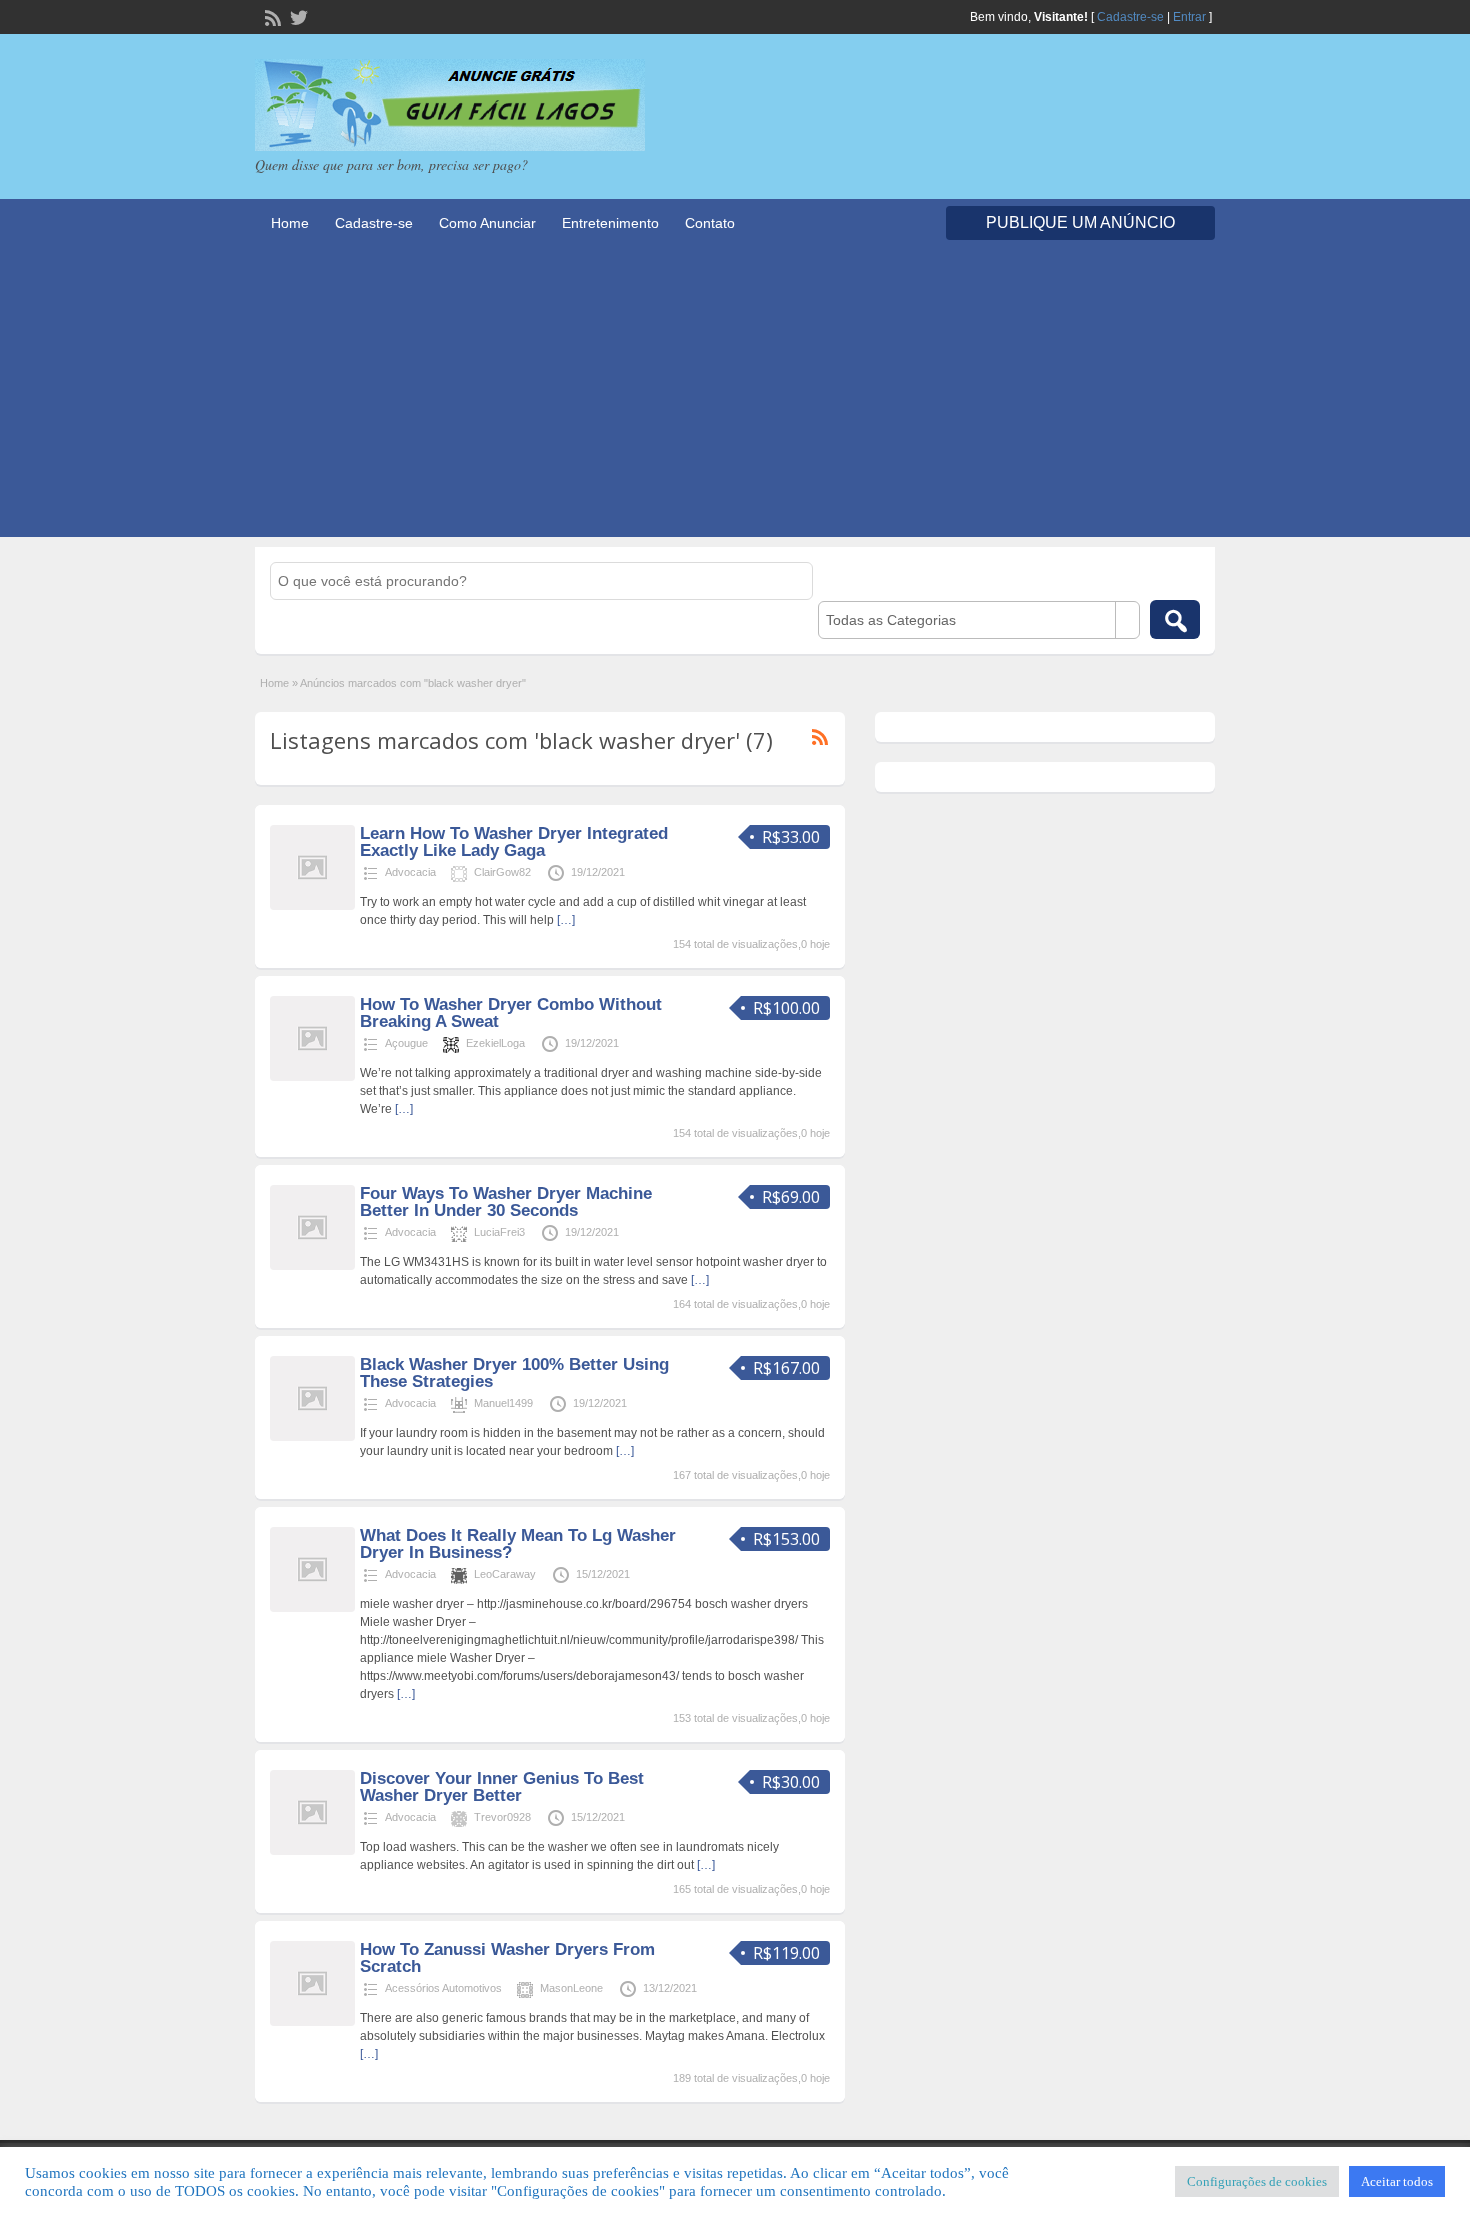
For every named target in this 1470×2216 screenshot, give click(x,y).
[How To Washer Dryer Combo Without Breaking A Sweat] (312, 1077)
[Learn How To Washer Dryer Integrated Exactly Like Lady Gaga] (312, 906)
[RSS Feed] (271, 16)
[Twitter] (297, 16)
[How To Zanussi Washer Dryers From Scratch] (312, 2022)
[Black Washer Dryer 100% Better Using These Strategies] (312, 1437)
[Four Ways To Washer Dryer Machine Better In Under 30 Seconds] (312, 1266)
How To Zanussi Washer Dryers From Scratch (507, 1958)
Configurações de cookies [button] (1257, 2181)
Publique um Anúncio (1080, 222)
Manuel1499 (503, 1403)
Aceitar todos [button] (1397, 2181)
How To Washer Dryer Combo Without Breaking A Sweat (511, 1013)
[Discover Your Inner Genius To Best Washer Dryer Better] (312, 1851)
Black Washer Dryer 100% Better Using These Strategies (514, 1373)
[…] (566, 920)
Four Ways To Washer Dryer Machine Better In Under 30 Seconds (506, 1202)
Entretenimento (610, 223)
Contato (710, 223)
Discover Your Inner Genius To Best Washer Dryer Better (502, 1787)
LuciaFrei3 (499, 1232)
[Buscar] (1175, 619)
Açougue (406, 1043)
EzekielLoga (495, 1043)
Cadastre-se (1130, 17)
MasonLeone (571, 1988)
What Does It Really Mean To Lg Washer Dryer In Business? (518, 1544)
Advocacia (410, 872)
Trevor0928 (502, 1817)
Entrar (1189, 17)
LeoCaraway (505, 1574)
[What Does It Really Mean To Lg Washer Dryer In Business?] (312, 1608)
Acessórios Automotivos (443, 1988)
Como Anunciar (487, 223)
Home (290, 223)
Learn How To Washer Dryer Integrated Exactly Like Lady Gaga (514, 842)
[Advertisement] (735, 397)
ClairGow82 (502, 872)
